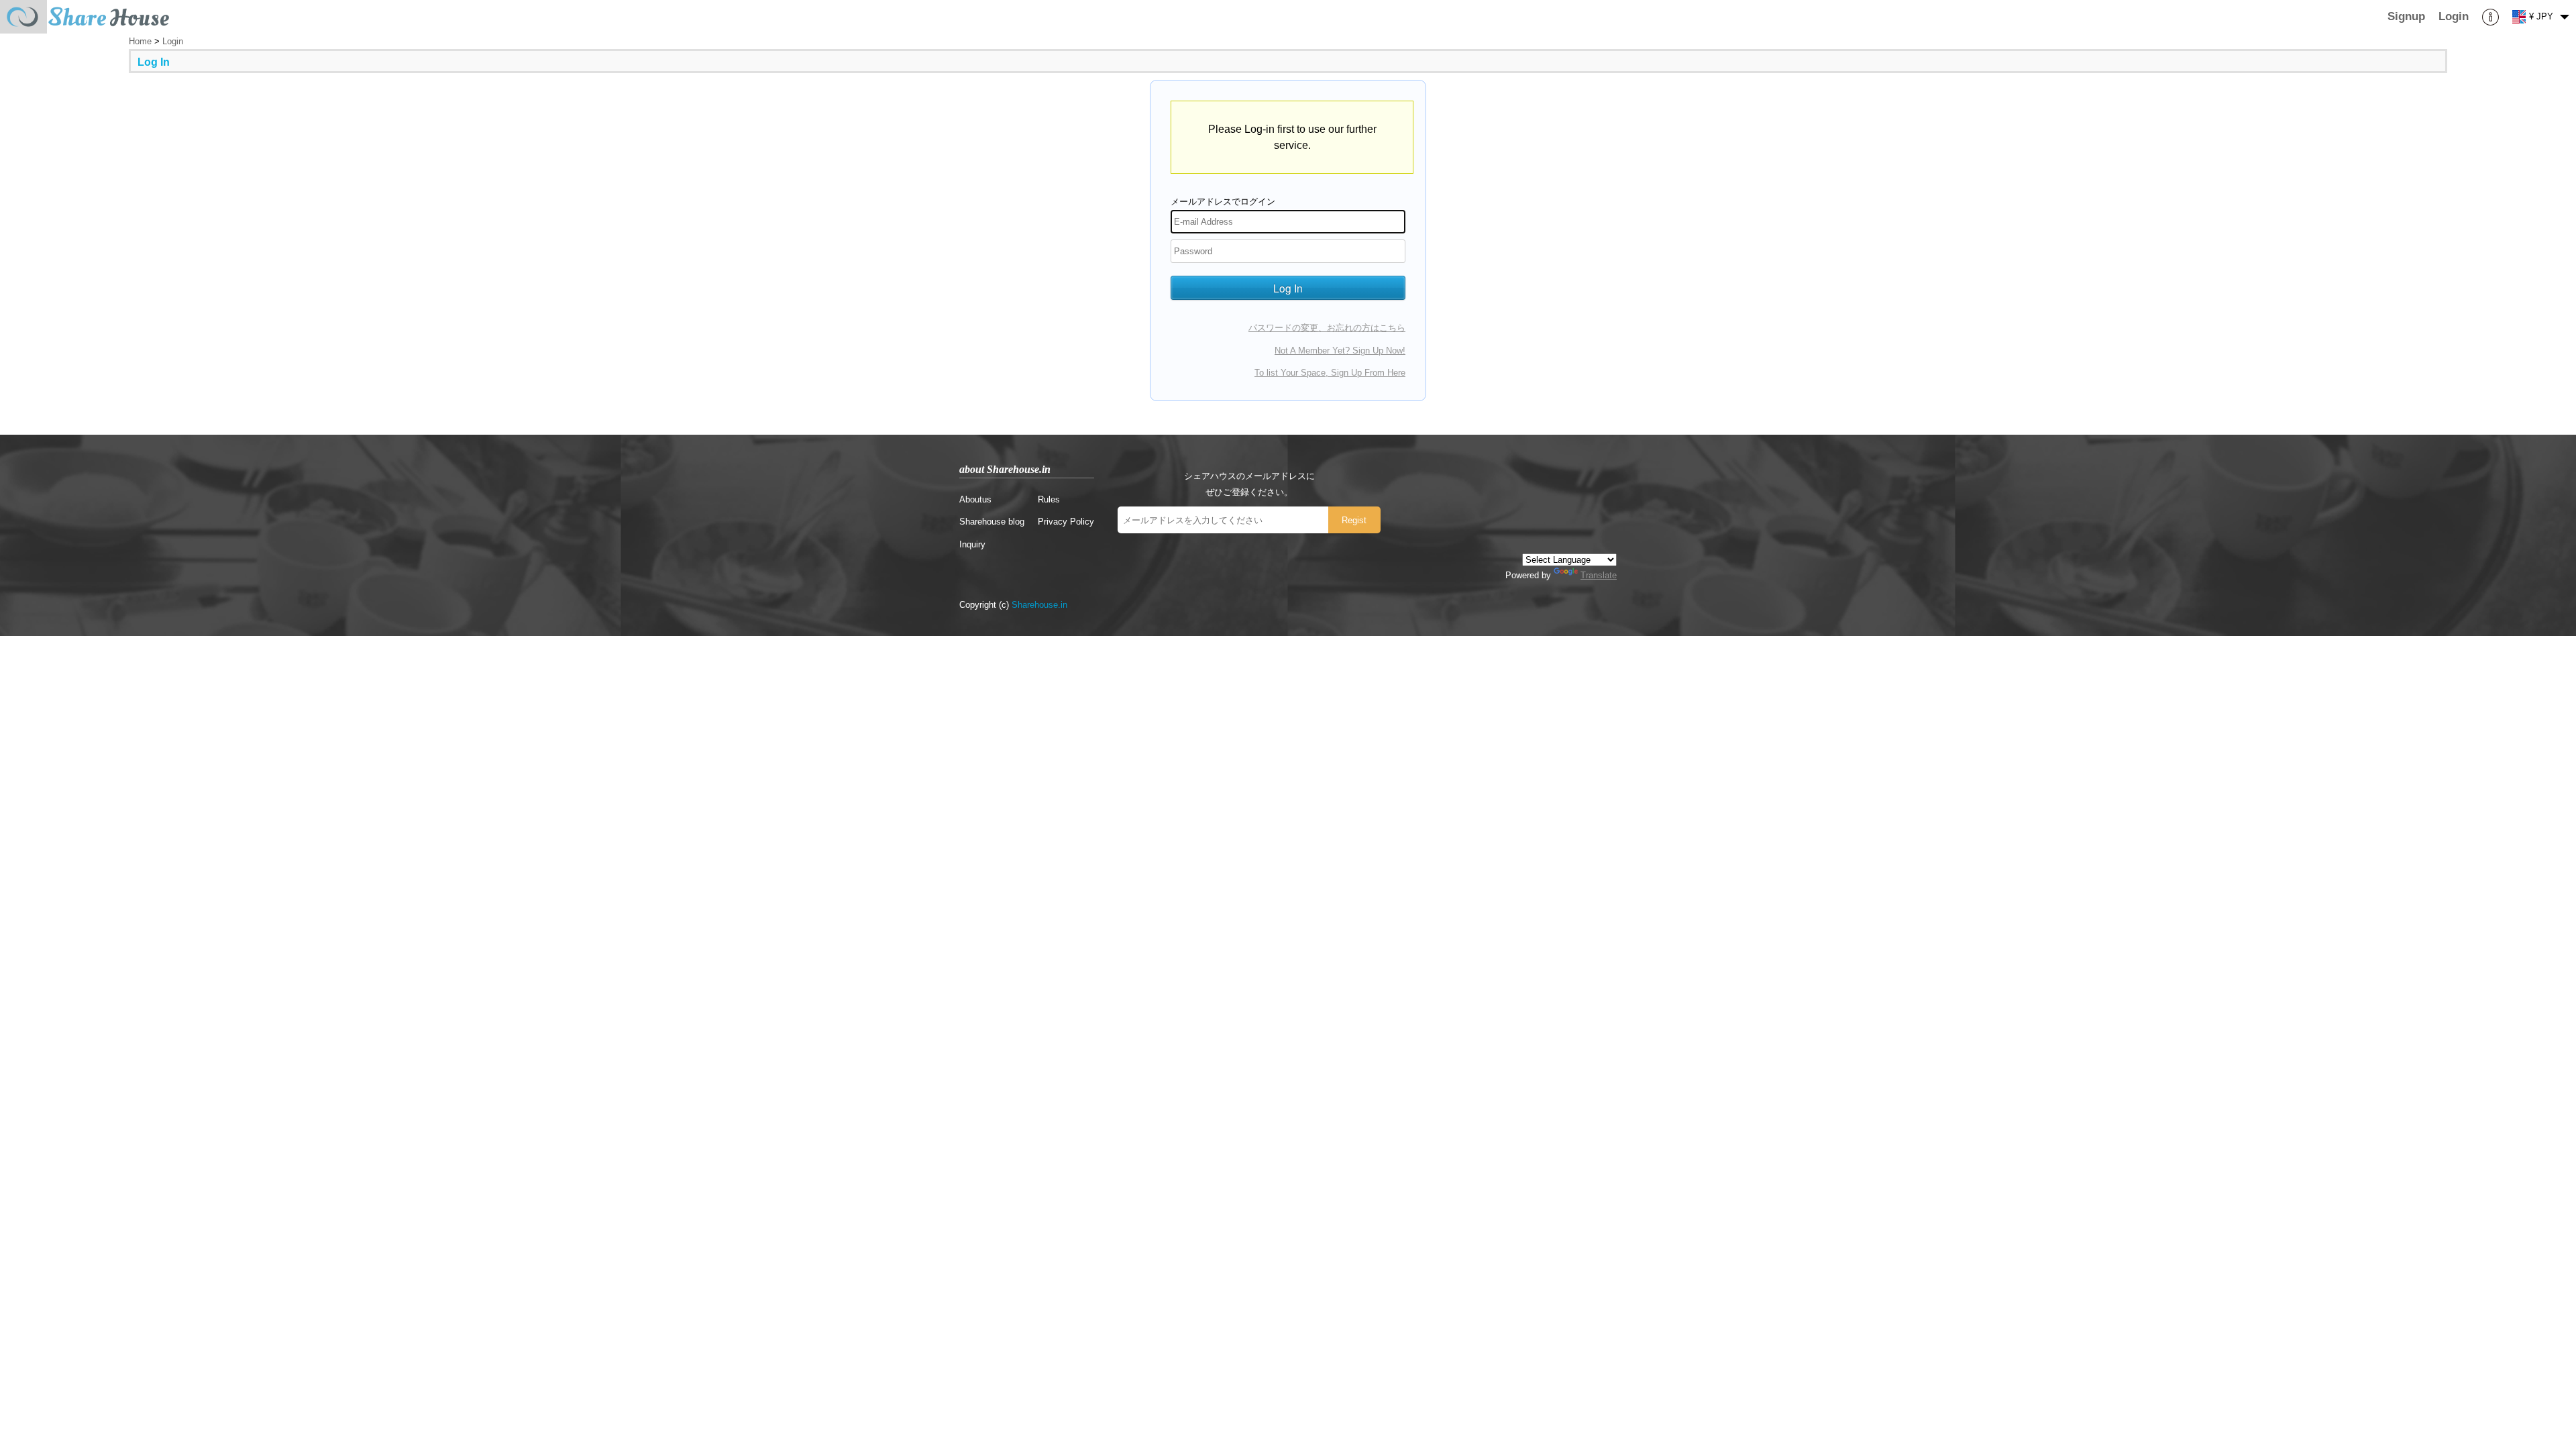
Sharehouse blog (992, 522)
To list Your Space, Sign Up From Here (1330, 373)
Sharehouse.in (1039, 605)
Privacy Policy (1066, 522)
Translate (1599, 575)
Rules (1049, 499)
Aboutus (975, 499)
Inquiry (972, 544)
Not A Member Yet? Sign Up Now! (1340, 351)
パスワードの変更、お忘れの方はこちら (1327, 328)
